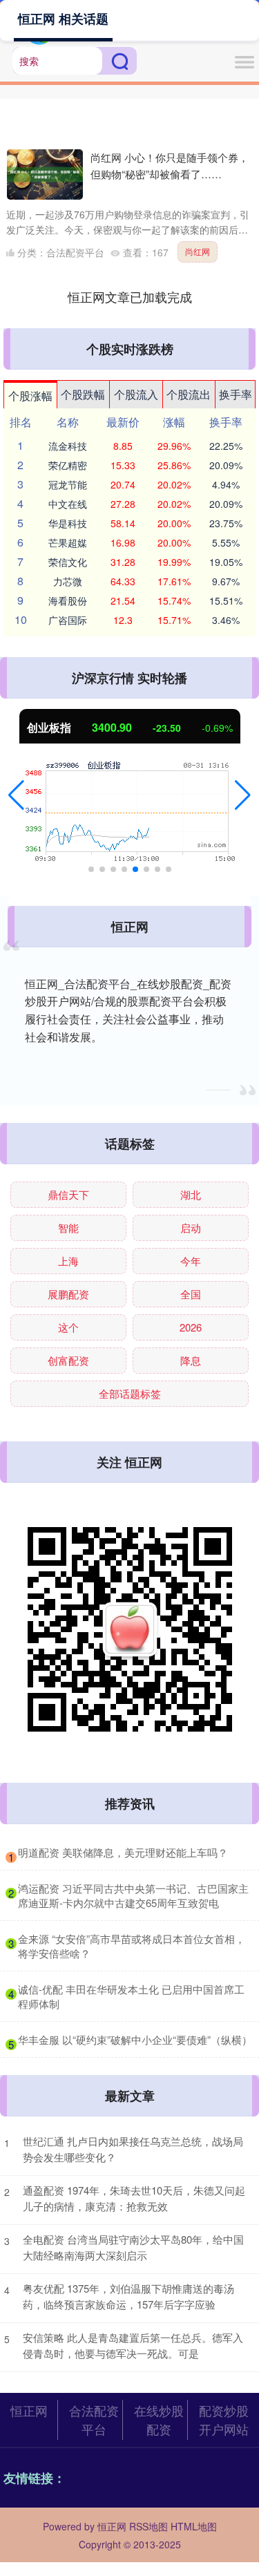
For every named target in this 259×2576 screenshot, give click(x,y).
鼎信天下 (68, 1194)
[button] (16, 795)
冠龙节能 (68, 484)
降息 (191, 1360)
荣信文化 (68, 562)
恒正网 (29, 2410)
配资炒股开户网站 (224, 2419)
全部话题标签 (130, 1393)
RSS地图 (148, 2526)
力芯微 (68, 581)
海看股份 (68, 600)
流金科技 (68, 446)
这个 (68, 1327)
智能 (68, 1228)
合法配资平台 (94, 2419)
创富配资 (68, 1360)
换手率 (236, 394)
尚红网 (198, 251)
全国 (191, 1294)
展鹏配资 (68, 1294)
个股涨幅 (30, 396)
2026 (191, 1327)
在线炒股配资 (159, 2419)
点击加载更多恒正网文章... (129, 296)
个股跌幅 (83, 394)
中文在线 (68, 504)
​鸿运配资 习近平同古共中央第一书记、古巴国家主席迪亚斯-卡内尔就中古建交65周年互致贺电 (133, 1895)
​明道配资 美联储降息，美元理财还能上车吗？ (123, 1852)
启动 (191, 1228)
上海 (68, 1261)
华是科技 (68, 523)
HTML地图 (194, 2526)
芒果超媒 (68, 542)
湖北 (191, 1194)
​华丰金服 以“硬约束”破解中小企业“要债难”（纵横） (135, 2039)
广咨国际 (68, 620)
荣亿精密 (68, 465)
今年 (191, 1261)
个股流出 (189, 394)
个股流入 (136, 394)
